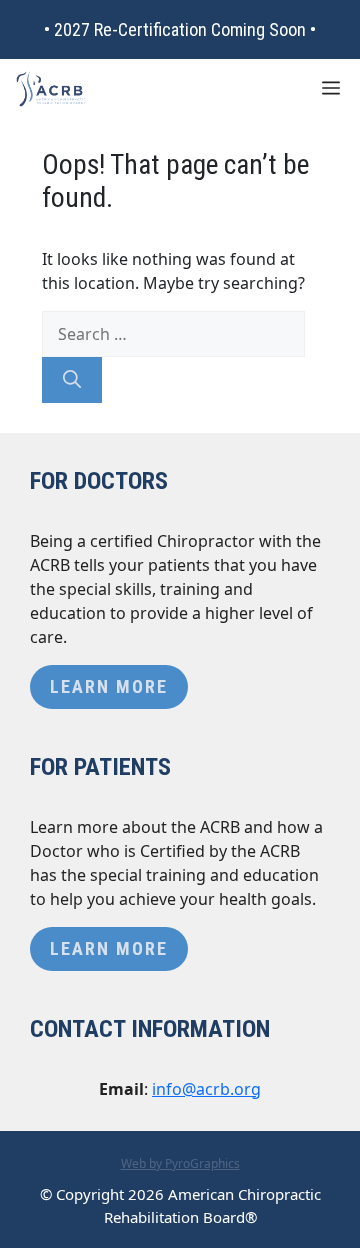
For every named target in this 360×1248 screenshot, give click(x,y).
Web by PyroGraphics (180, 1163)
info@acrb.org (206, 1089)
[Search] (72, 380)
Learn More (109, 686)
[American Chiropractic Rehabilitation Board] (51, 89)
